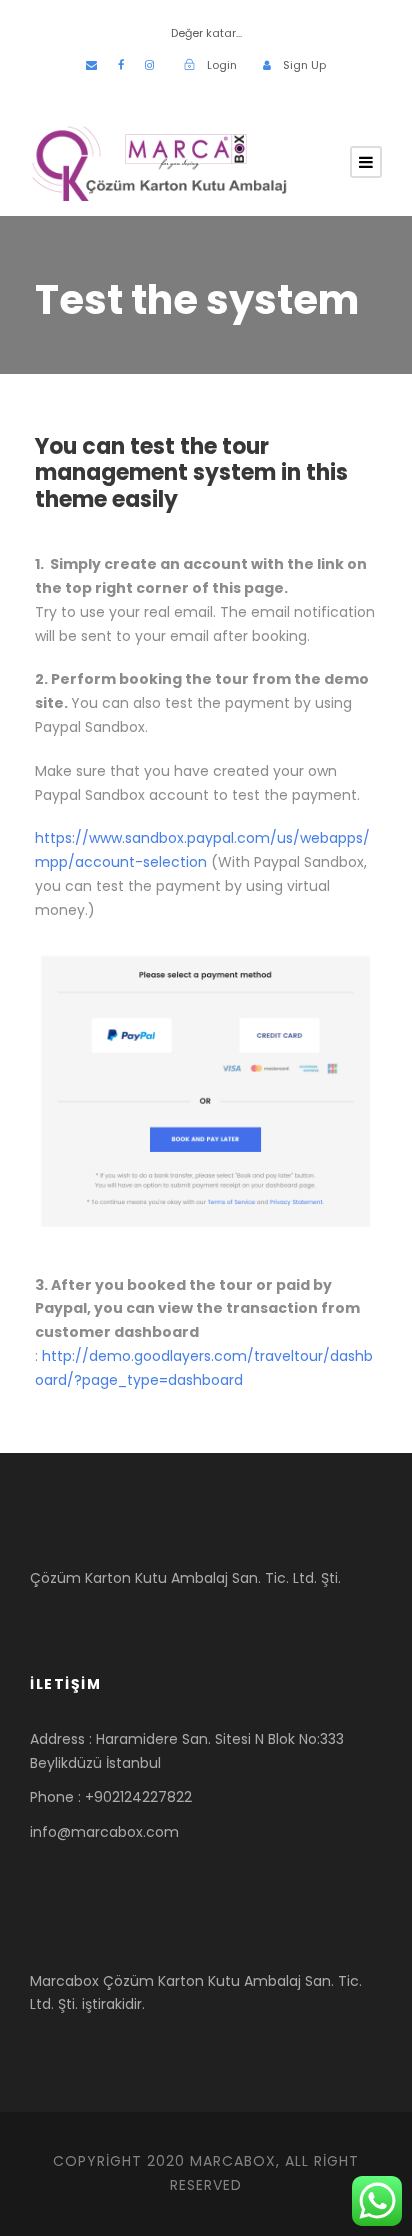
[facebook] (121, 65)
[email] (91, 65)
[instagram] (149, 65)
